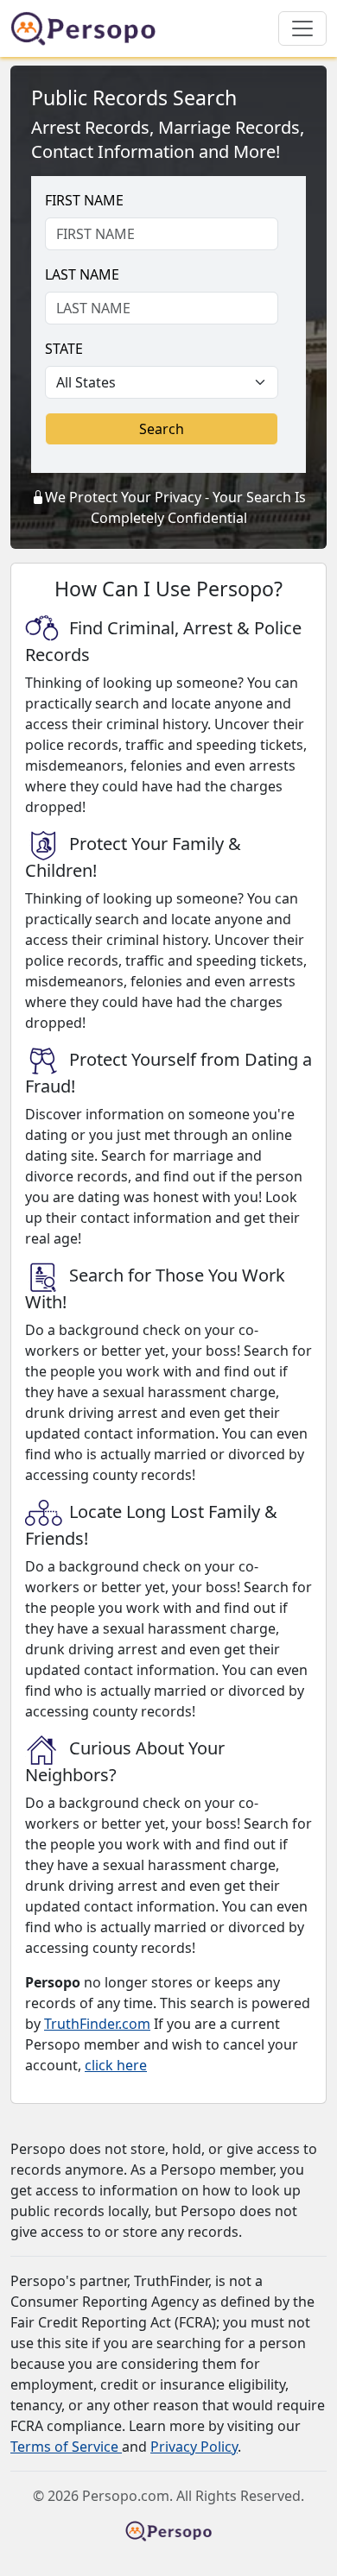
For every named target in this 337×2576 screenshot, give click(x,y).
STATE (64, 349)
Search (162, 429)
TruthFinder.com (97, 2024)
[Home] (90, 28)
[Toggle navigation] (302, 28)
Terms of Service (66, 2447)
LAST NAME (82, 274)
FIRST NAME (84, 200)
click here (116, 2065)
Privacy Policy (194, 2447)
